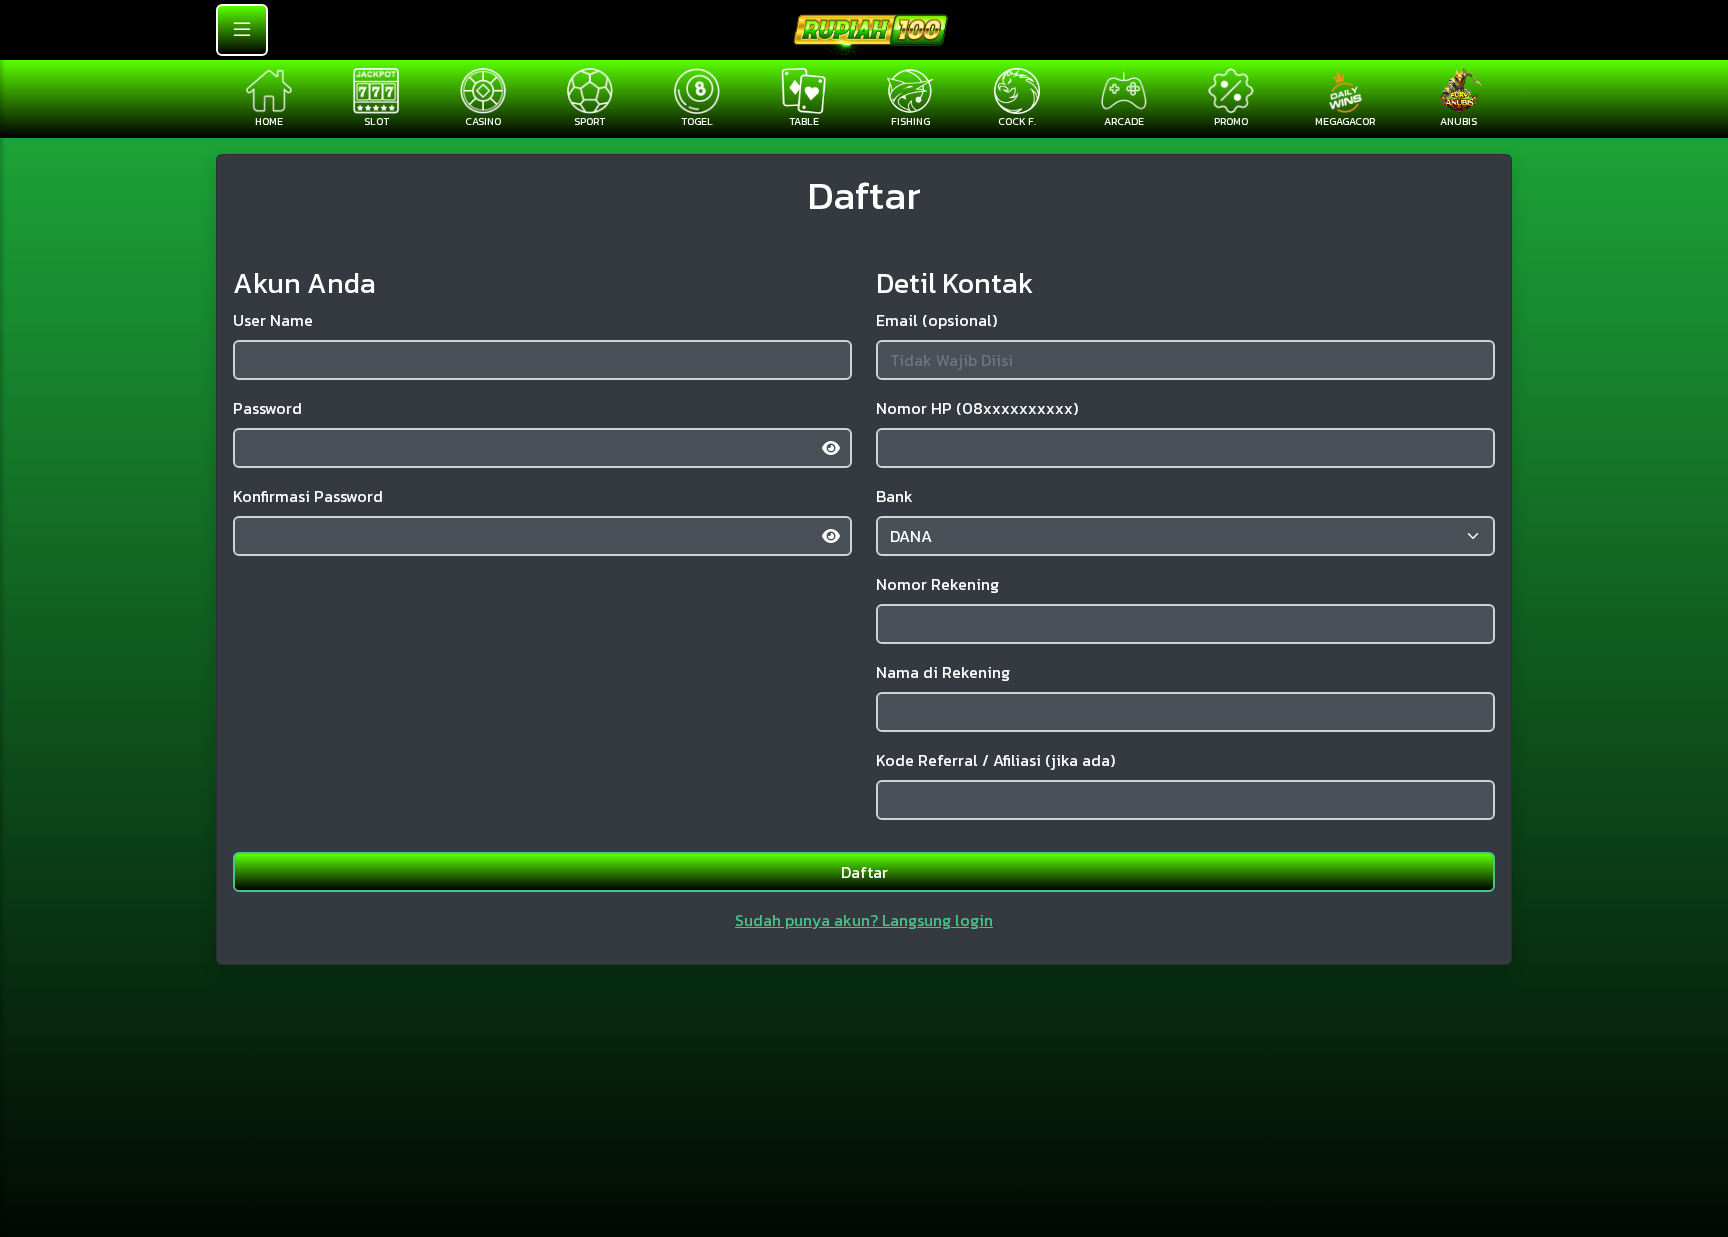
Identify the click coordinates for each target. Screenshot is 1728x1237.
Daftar (864, 872)
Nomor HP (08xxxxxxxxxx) (977, 408)
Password (267, 408)
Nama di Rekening (943, 672)
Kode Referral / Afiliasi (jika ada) (995, 760)
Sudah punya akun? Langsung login (864, 920)
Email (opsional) (936, 320)
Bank (894, 496)
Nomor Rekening (937, 584)
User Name (273, 320)
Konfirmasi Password (308, 496)
